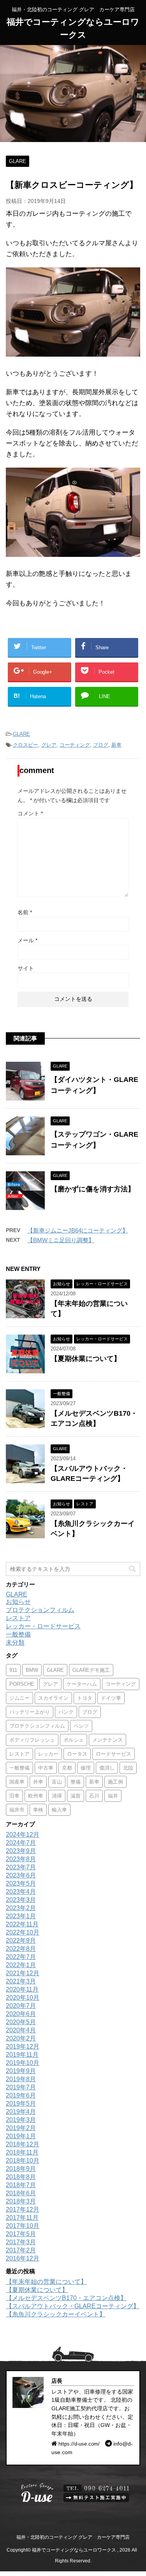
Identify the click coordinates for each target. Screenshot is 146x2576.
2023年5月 (21, 1883)
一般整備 (18, 1634)
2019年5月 (21, 2104)
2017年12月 (23, 2209)
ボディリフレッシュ (32, 1740)
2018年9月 (21, 2169)
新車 (116, 745)
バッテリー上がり (30, 1712)
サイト (26, 968)
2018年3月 (21, 2201)
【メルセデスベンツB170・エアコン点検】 (66, 2298)
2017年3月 (21, 2242)
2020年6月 (21, 2014)
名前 (25, 912)
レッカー (48, 1754)
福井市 (17, 1810)
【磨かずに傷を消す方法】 (93, 1189)
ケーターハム (82, 1684)
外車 (38, 1782)
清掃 (57, 1796)
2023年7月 (21, 1867)
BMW (32, 1670)
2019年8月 (21, 2079)
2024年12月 (23, 1835)
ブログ (101, 745)
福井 (113, 1796)
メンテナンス (107, 1740)
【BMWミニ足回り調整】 (61, 1240)
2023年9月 (21, 1851)
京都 (67, 1768)
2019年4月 (21, 2112)
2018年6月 (21, 2193)
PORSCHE (22, 1684)
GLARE (21, 734)
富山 (57, 1782)
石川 (94, 1796)
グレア (49, 745)
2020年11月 (22, 1989)
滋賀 (76, 1796)
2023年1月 (21, 1916)
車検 (38, 1810)
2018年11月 (22, 2152)
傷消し (107, 1768)
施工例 (115, 1782)
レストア (18, 1618)
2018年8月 (21, 2177)
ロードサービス (113, 1754)
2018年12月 (23, 2144)
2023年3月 (21, 1900)
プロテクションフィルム (40, 1610)
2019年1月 (21, 2136)
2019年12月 (23, 2046)
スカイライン (53, 1698)
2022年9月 (21, 1941)
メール (27, 940)
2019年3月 (21, 2120)
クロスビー (26, 745)
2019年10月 (23, 2063)
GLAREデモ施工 (91, 1670)
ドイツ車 (111, 1698)
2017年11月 (22, 2218)
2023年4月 (21, 1892)
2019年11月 (22, 2055)
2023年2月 (21, 1908)
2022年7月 (21, 1957)
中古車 (46, 1768)
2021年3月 (21, 1981)
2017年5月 (21, 2234)
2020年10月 (23, 1998)
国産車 (17, 1782)
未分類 (15, 1643)
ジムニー (19, 1698)
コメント (30, 813)
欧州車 (36, 1796)
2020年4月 (21, 2030)
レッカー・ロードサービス (43, 1626)
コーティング (75, 745)
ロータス (77, 1754)
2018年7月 (21, 2185)
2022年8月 (21, 1949)
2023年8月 (21, 1859)
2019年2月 (21, 2128)
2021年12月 (23, 1973)
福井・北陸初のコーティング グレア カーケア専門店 (73, 2537)
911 (13, 1670)
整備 (76, 1782)
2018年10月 (23, 2161)
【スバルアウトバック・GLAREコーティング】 (73, 2306)
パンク (66, 1712)
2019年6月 (21, 2095)
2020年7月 (21, 2006)
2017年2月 (21, 2250)
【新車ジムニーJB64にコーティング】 (78, 1230)
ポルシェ (74, 1740)
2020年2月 (21, 2038)
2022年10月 (23, 1932)
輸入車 (59, 1810)
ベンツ (81, 1726)
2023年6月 (21, 1875)
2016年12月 (23, 2258)
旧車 (14, 1796)
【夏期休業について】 (86, 1359)
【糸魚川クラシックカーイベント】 (56, 2314)
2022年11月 (22, 1924)
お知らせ (18, 1602)
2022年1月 (21, 1965)
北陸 (128, 1768)
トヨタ (85, 1698)
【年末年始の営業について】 (46, 2282)
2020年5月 (21, 2022)
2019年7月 (21, 2087)
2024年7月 (21, 1843)
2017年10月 (23, 2226)
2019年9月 (21, 2071)
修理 (86, 1768)
